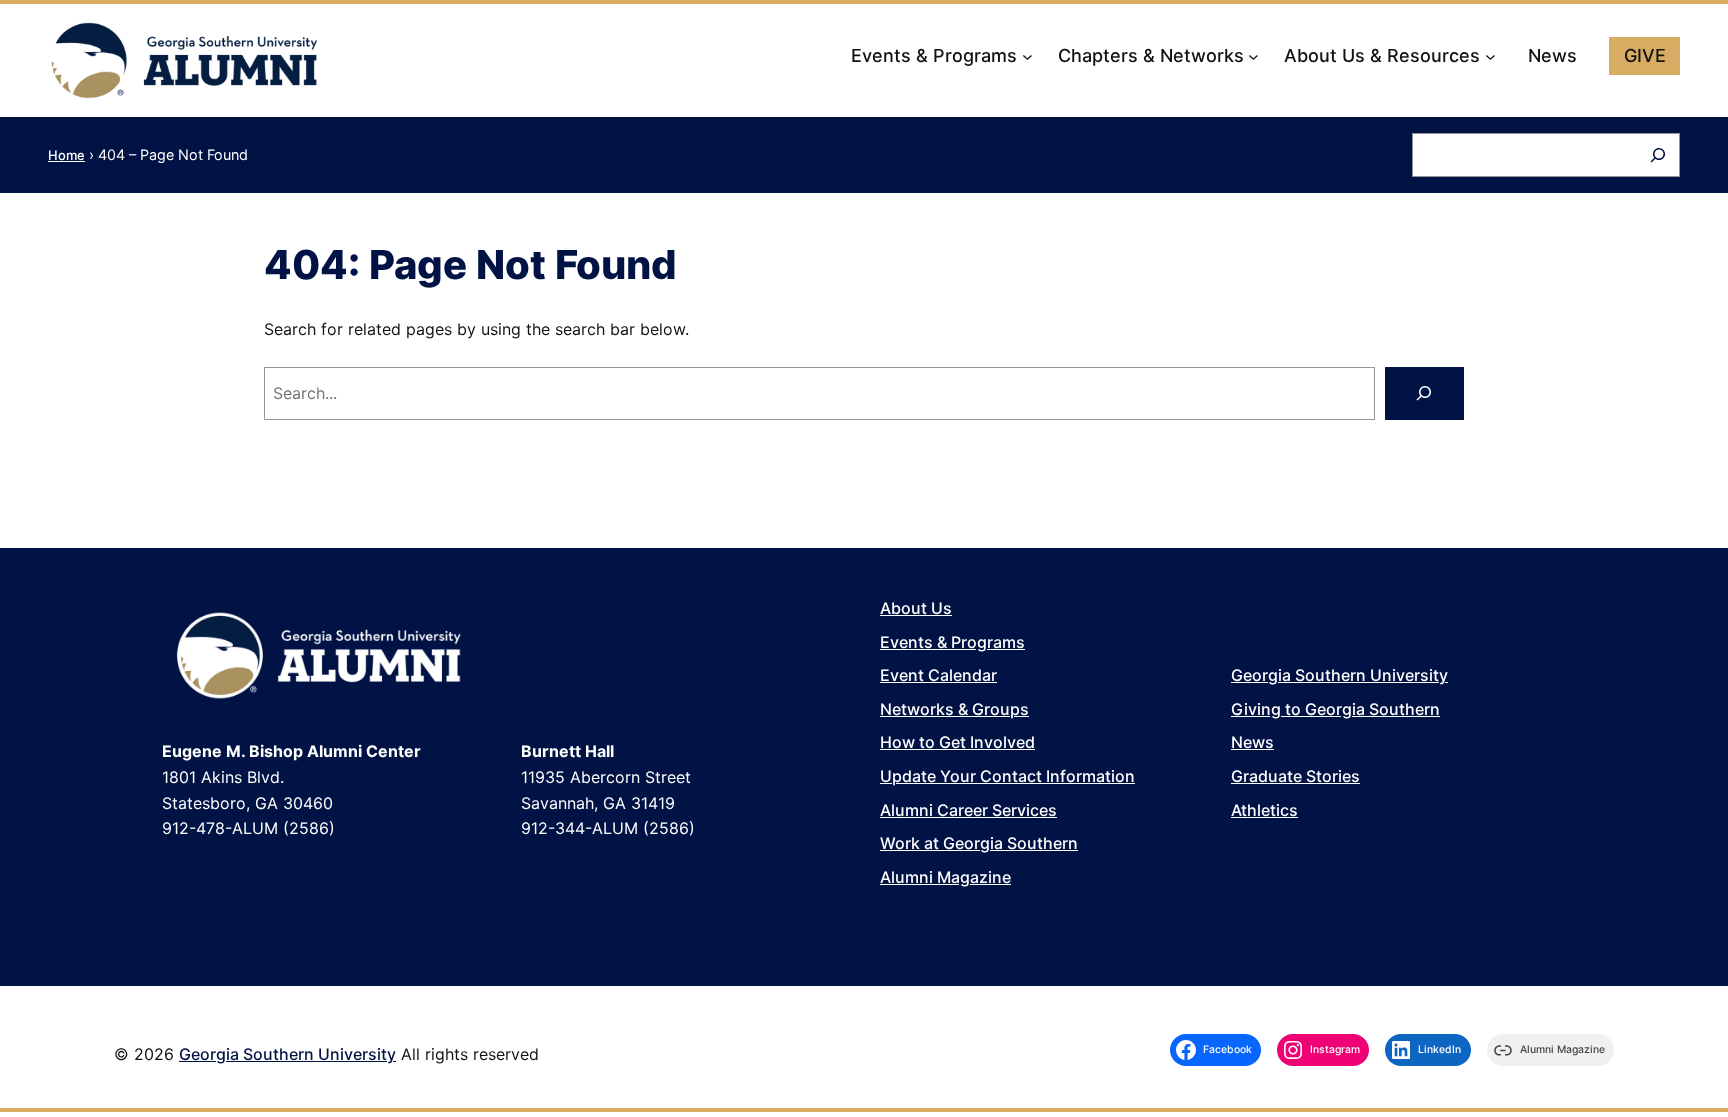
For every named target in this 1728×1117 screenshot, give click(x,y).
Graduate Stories (1295, 776)
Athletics (1264, 810)
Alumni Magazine (945, 877)
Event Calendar (938, 675)
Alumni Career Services (968, 810)
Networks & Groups (954, 709)
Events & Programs (952, 642)
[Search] (1658, 155)
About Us (916, 608)
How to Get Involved (957, 742)
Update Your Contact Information (1007, 776)
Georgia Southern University (1339, 675)
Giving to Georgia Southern (1335, 709)
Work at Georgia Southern (979, 843)
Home (66, 155)
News (1252, 742)
